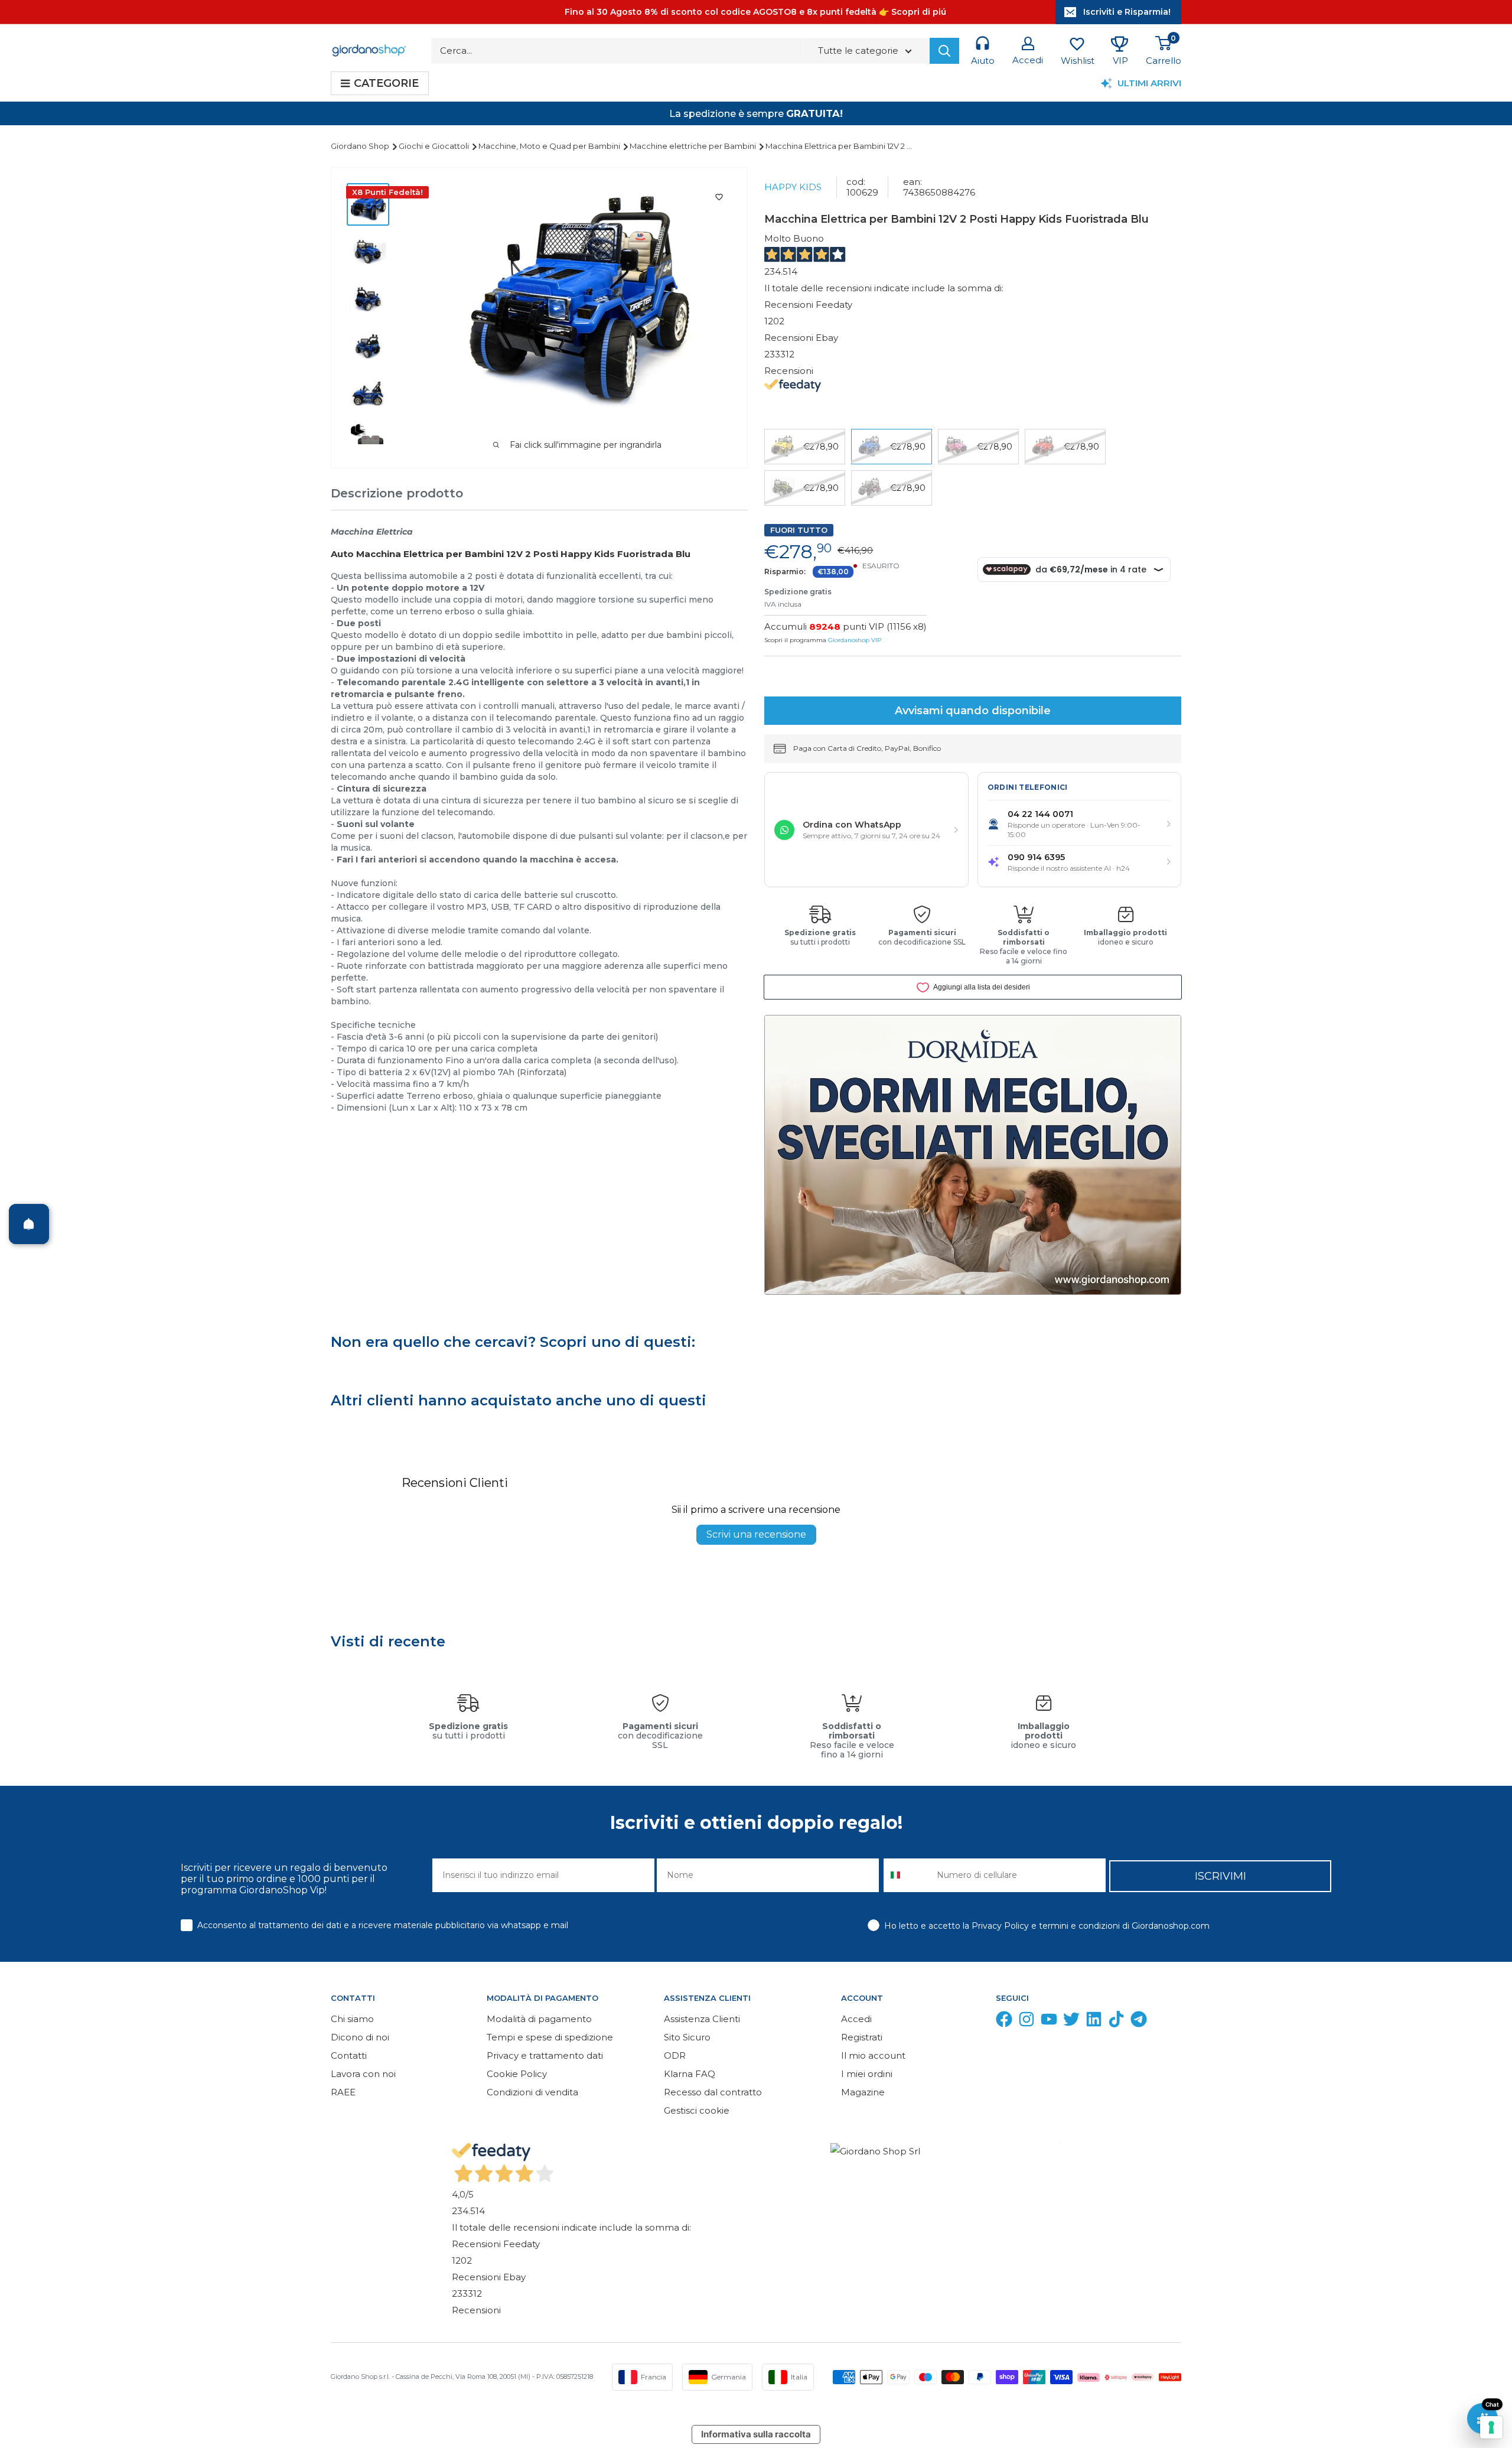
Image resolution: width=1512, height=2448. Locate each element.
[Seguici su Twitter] (1071, 2022)
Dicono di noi (360, 2037)
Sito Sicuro (687, 2037)
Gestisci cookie (697, 2110)
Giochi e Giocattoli (435, 146)
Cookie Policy (517, 2074)
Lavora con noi (363, 2074)
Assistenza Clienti (702, 2019)
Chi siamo (352, 2019)
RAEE (343, 2092)
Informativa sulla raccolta (756, 2434)
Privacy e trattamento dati (545, 2055)
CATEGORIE (386, 83)
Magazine (863, 2092)
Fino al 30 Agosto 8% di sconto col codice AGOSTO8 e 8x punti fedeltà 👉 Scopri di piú (755, 12)
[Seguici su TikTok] (1116, 2022)
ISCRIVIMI (1221, 1876)
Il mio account (873, 2055)
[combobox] (907, 1875)
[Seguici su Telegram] (1139, 2022)
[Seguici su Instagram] (1027, 2022)
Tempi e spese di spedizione (550, 2037)
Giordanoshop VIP (855, 640)
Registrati (862, 2037)
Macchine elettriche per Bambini (694, 146)
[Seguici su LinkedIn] (1094, 2022)
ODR (675, 2055)
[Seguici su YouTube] (1049, 2022)
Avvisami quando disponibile (973, 711)
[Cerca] (944, 51)
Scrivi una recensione (756, 1534)
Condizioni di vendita (532, 2092)
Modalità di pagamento (539, 2019)
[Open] (29, 1224)
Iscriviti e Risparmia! (1127, 12)
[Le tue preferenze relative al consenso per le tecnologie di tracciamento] (1491, 2427)
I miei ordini (867, 2074)
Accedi (856, 2019)
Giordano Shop (361, 146)
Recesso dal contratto (713, 2092)
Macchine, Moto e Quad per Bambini (550, 146)
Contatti (349, 2055)
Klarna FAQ (690, 2074)
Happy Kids (793, 187)
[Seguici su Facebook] (1004, 2022)
